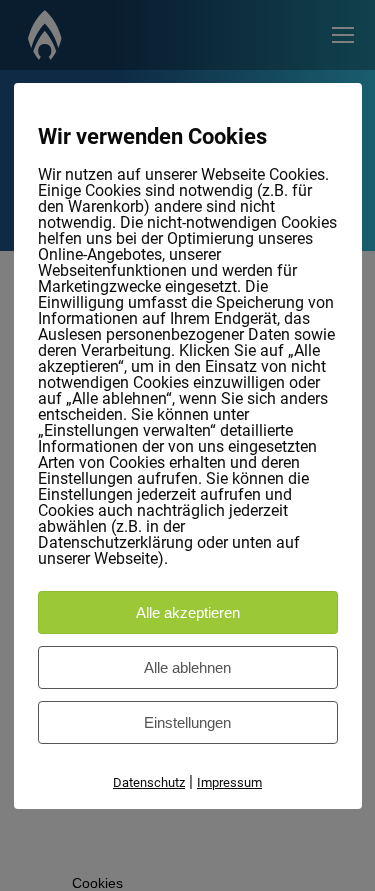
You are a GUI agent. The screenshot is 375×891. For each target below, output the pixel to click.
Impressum (229, 782)
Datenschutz (149, 782)
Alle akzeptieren (188, 612)
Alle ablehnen (187, 667)
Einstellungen (187, 722)
